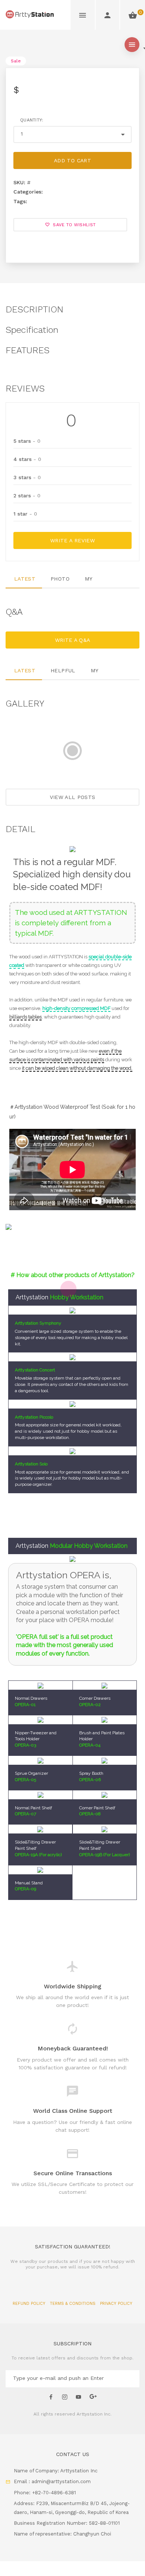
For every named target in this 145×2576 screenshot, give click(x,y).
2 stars (27, 496)
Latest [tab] (25, 579)
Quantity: (32, 120)
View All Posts (73, 797)
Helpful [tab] (63, 670)
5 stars (27, 441)
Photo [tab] (60, 579)
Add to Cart (72, 160)
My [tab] (89, 579)
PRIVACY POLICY (116, 2304)
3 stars (27, 477)
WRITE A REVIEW (72, 540)
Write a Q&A (73, 640)
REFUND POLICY (30, 2304)
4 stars (27, 459)
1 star (25, 514)
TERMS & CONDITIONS (73, 2304)
